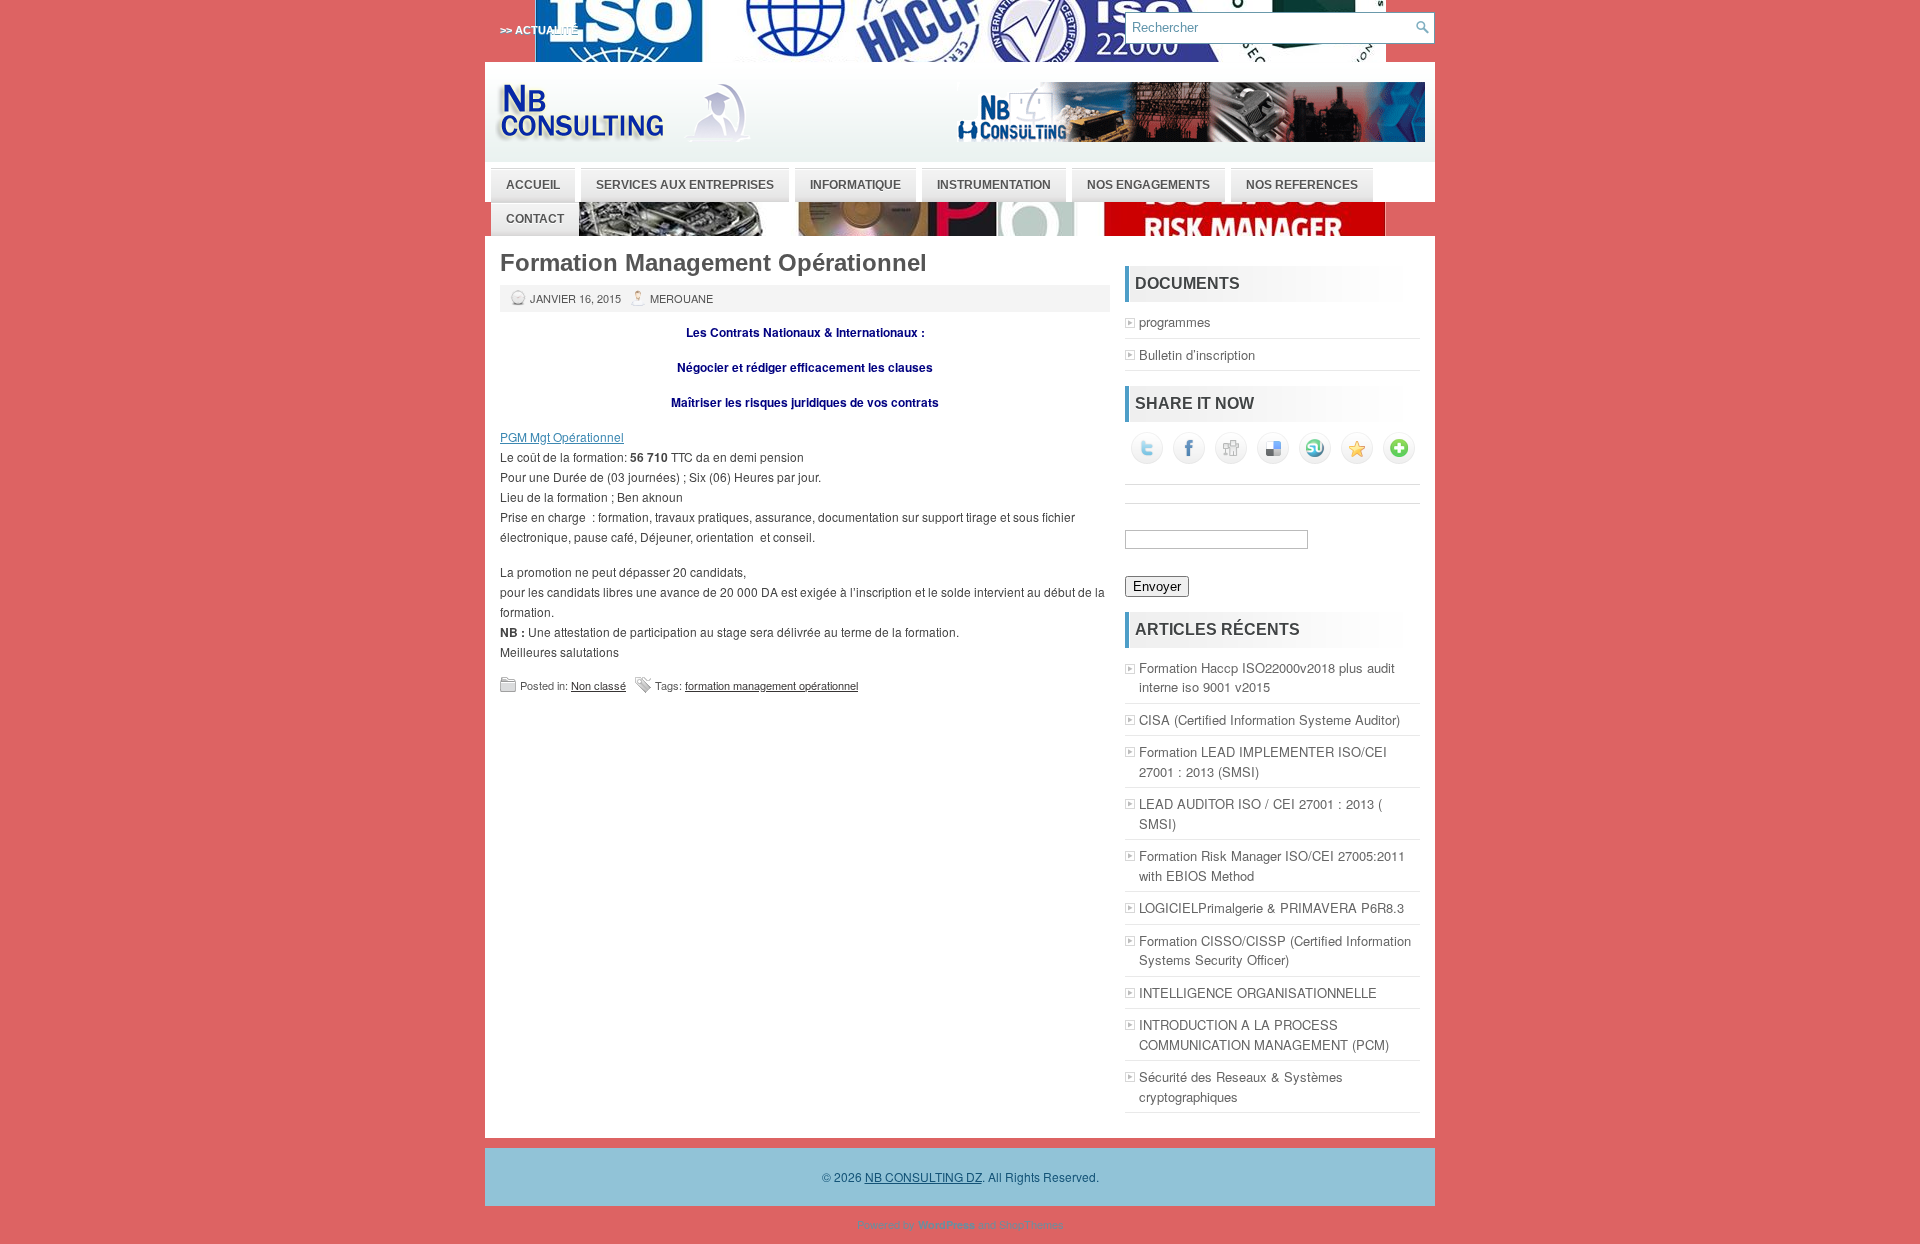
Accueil (533, 185)
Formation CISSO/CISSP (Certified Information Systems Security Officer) (1275, 950)
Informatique (855, 185)
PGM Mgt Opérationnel (562, 436)
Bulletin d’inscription (1197, 354)
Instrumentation (994, 185)
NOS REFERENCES (1302, 185)
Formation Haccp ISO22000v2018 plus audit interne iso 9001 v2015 (1267, 677)
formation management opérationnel (771, 685)
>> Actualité (539, 30)
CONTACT (535, 219)
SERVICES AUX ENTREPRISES (685, 185)
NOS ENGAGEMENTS (1148, 185)
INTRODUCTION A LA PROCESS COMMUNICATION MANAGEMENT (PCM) (1264, 1034)
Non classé (598, 685)
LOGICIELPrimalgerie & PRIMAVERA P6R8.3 (1271, 907)
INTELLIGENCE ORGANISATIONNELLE (1258, 992)
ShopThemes (1031, 1224)
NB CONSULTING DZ (923, 1176)
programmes (1175, 321)
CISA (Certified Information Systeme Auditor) (1269, 719)
